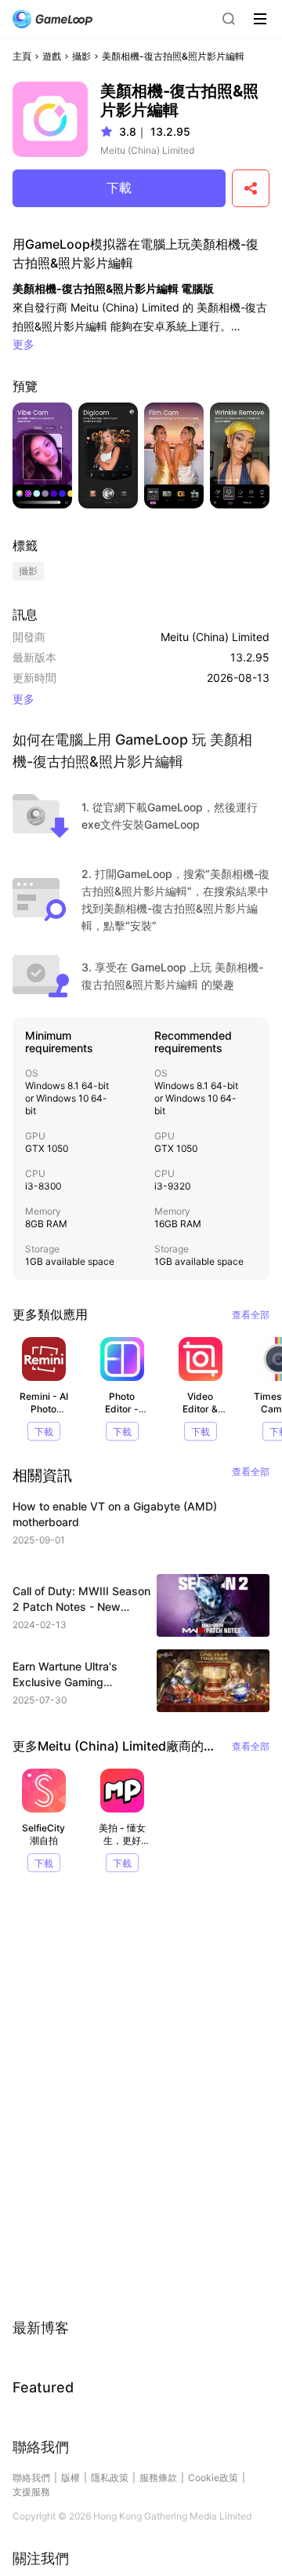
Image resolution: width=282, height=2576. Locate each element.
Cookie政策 (213, 2478)
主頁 (22, 56)
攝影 (81, 56)
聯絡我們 (31, 2478)
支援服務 (31, 2492)
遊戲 (52, 56)
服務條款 (158, 2478)
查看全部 (251, 1315)
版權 (70, 2478)
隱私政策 (110, 2478)
